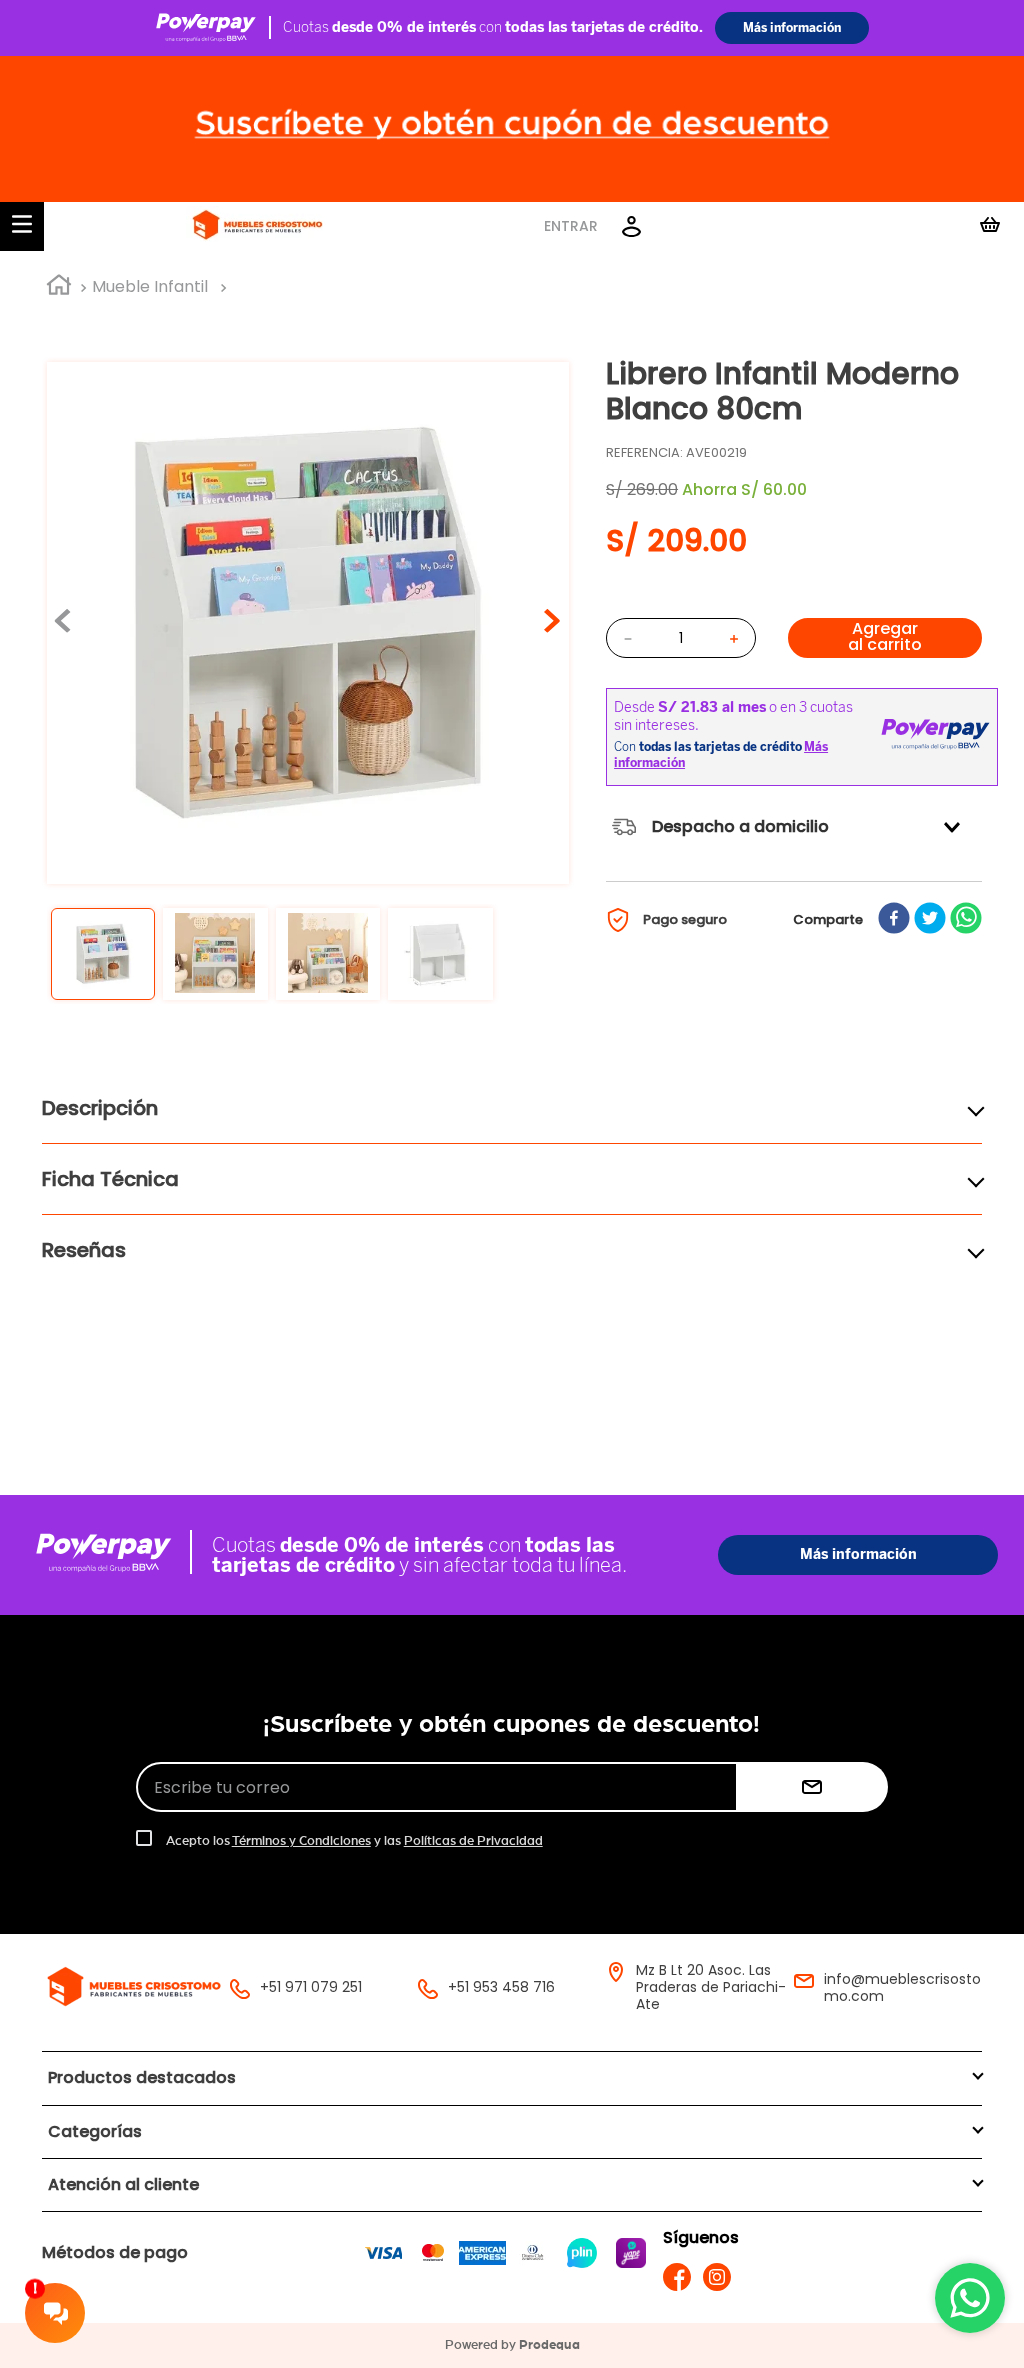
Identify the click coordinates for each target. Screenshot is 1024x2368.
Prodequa (549, 2345)
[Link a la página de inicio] (59, 288)
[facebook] (894, 920)
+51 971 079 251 (311, 1987)
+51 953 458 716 (501, 1987)
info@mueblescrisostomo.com (902, 1987)
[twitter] (930, 920)
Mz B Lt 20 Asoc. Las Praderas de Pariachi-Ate (711, 1987)
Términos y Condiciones (301, 1841)
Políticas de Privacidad (473, 1841)
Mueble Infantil (150, 287)
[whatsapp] (966, 920)
